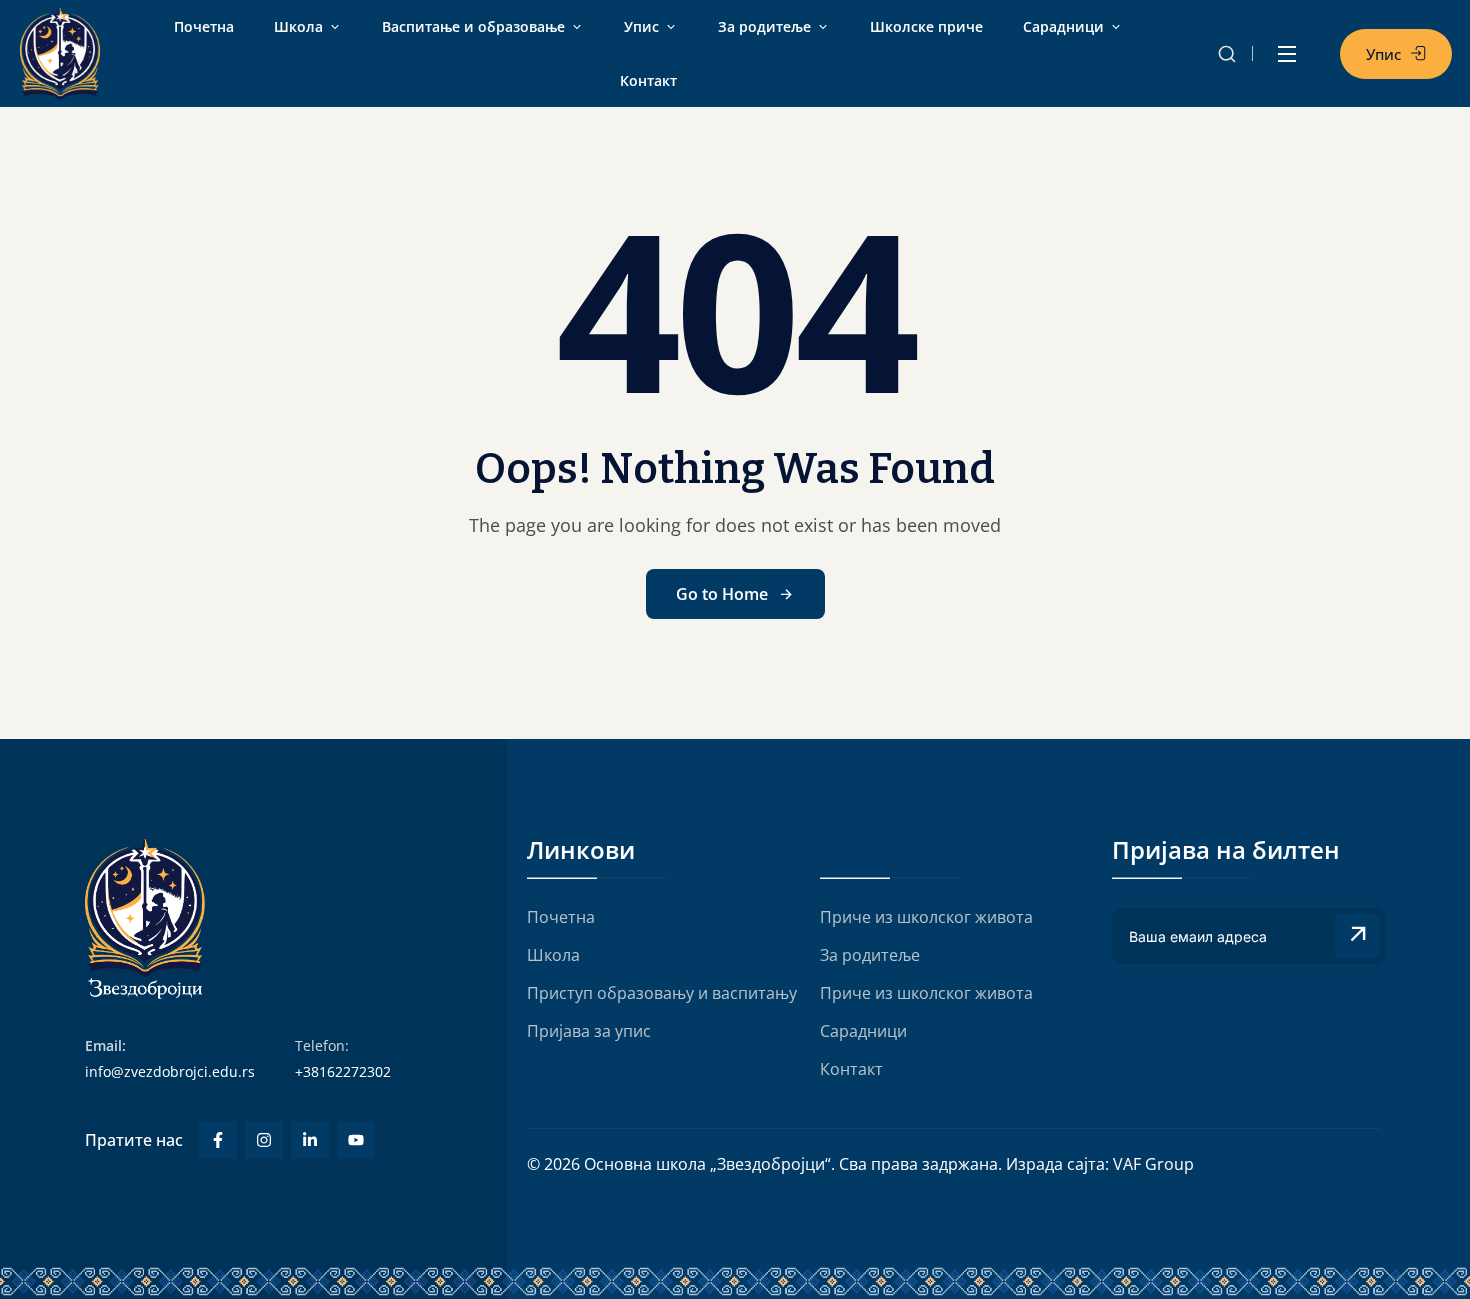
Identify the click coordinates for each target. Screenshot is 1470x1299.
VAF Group (1153, 1164)
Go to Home (722, 594)
